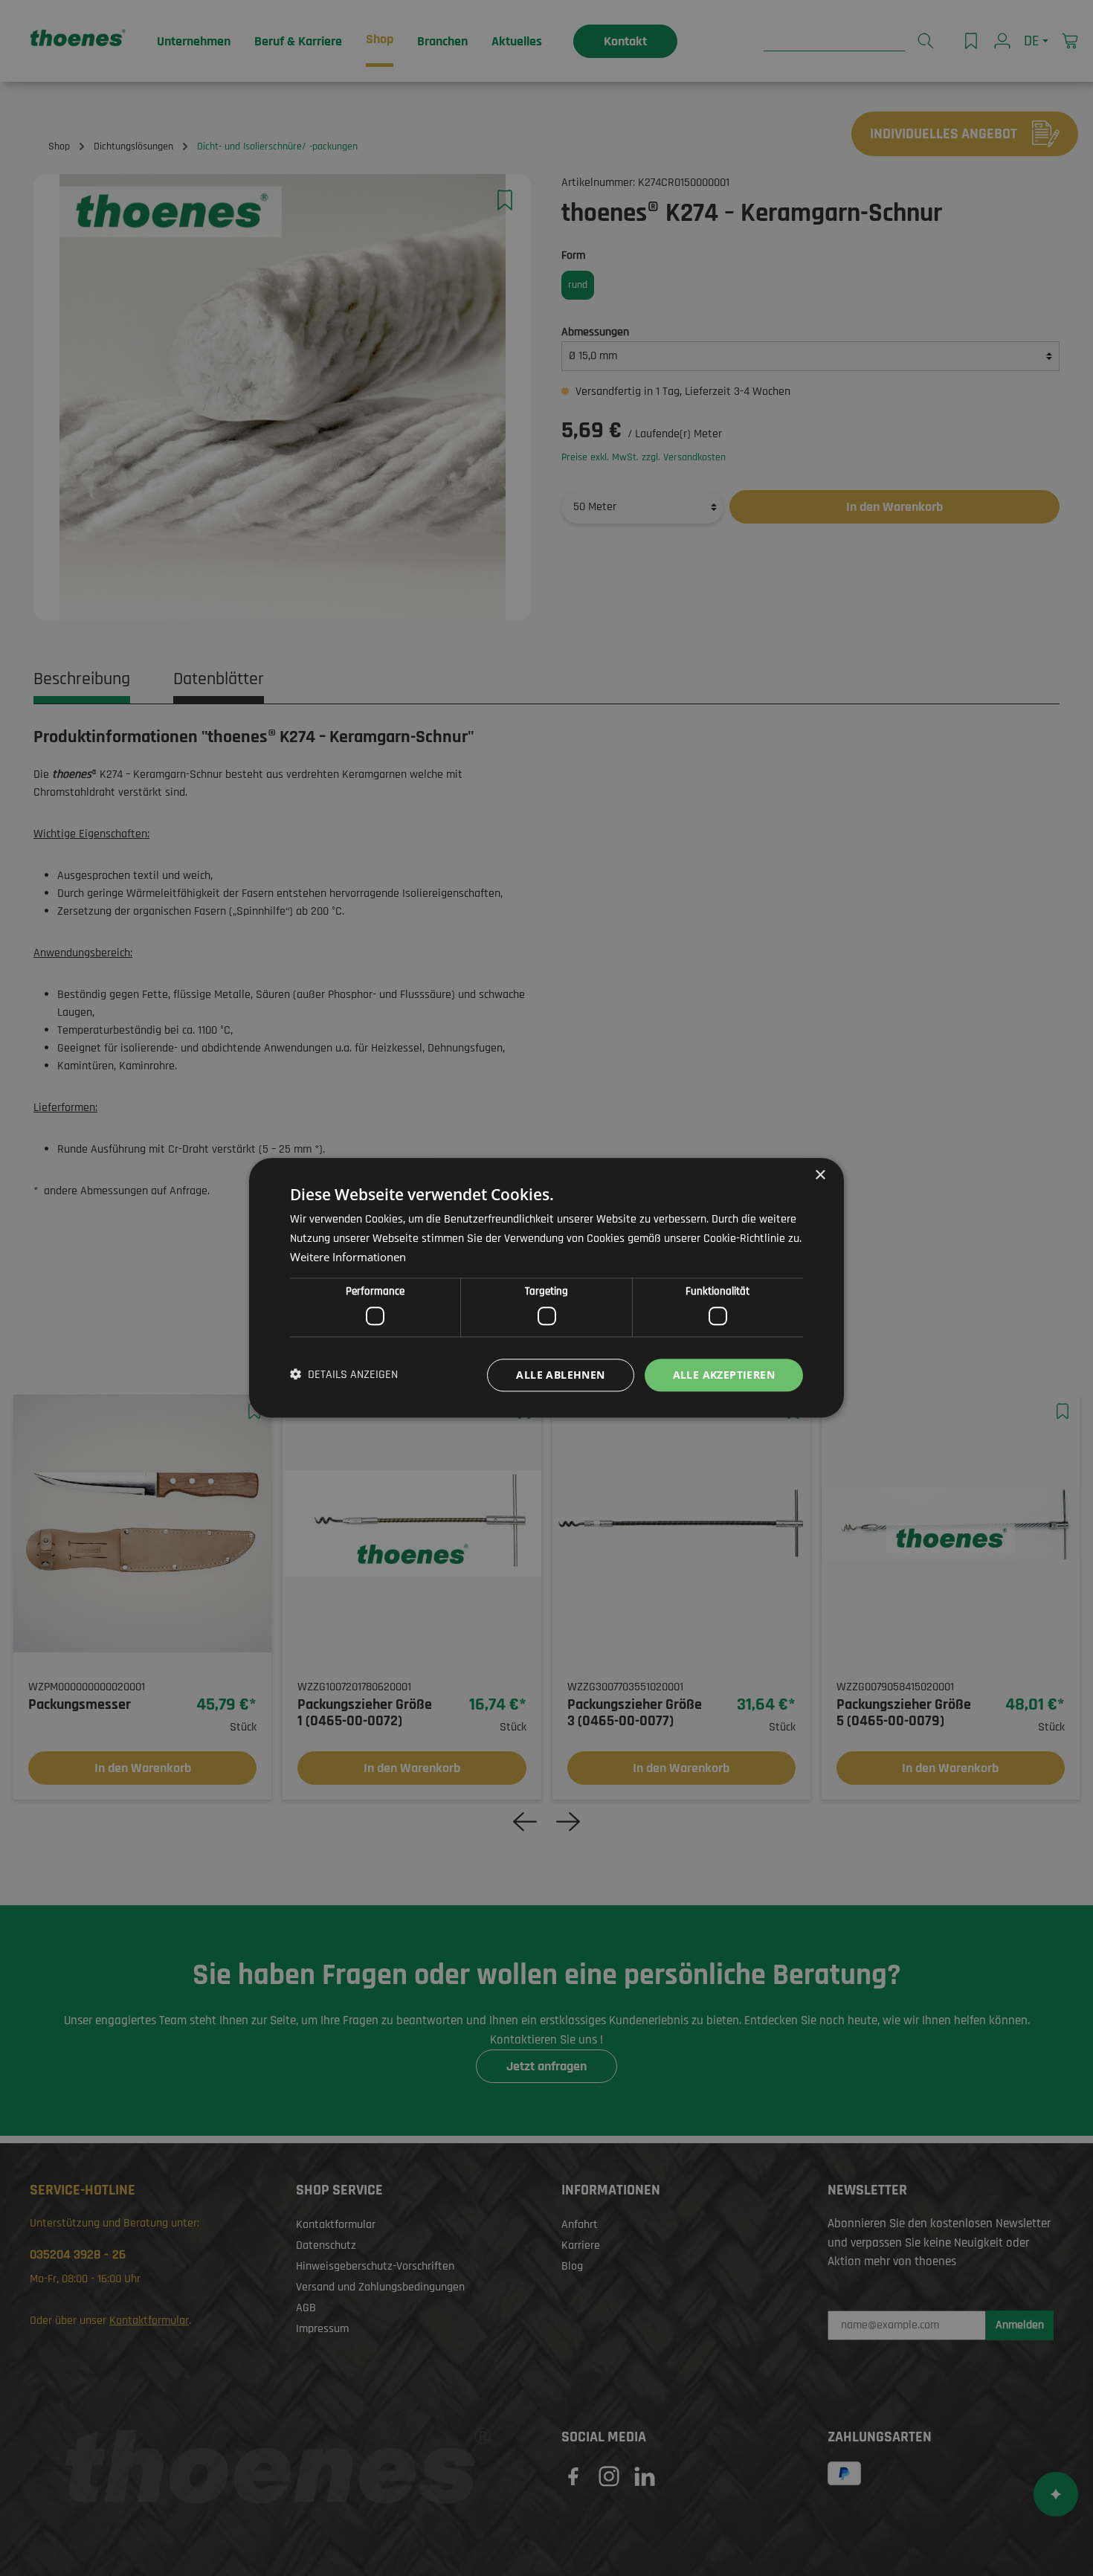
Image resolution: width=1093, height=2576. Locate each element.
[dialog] (546, 1288)
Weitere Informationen (348, 1258)
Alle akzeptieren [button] (724, 1375)
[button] (344, 1375)
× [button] (820, 1175)
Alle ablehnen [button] (560, 1375)
